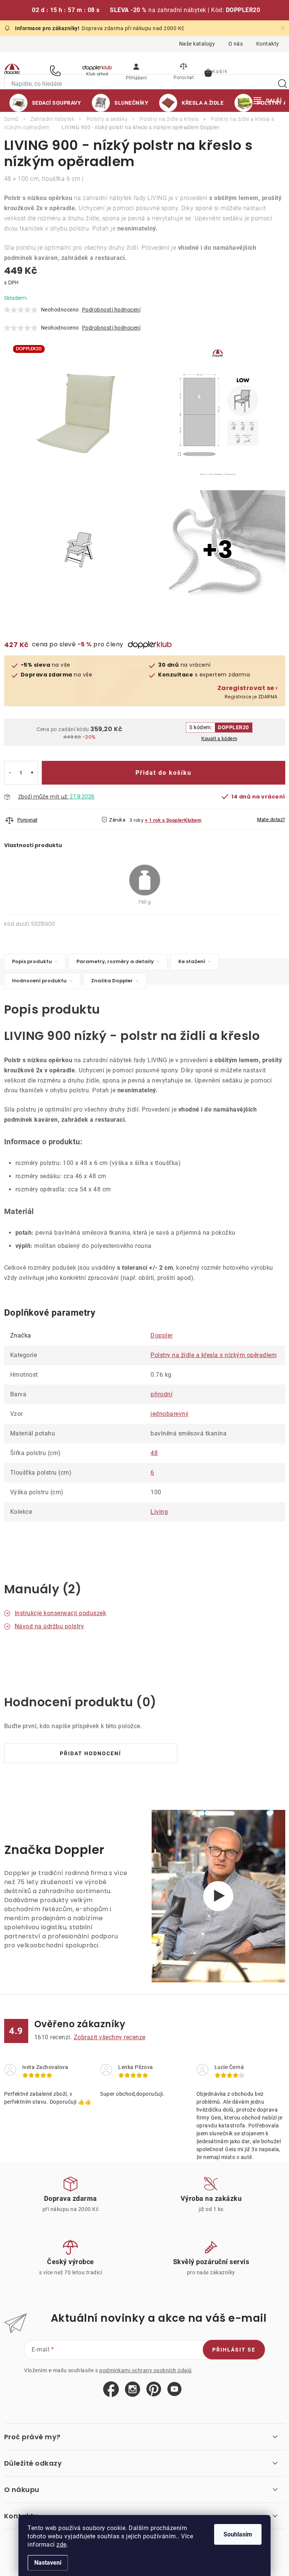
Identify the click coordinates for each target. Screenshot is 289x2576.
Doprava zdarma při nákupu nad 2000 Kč (133, 28)
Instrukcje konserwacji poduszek (61, 1613)
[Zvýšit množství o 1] (32, 773)
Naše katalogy (197, 44)
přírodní (161, 1394)
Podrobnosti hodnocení (111, 310)
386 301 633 (56, 71)
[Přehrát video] (218, 1896)
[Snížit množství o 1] (10, 773)
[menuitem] (45, 103)
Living (159, 1512)
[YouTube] (174, 2389)
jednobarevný (170, 1414)
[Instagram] (133, 2390)
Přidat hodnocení (91, 1753)
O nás (236, 44)
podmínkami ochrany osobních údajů (146, 2370)
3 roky (136, 820)
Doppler (162, 1335)
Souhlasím (238, 2534)
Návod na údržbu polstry (49, 1626)
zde (62, 2545)
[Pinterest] (154, 2389)
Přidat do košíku (164, 773)
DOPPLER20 (233, 727)
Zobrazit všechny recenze (110, 2037)
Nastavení (48, 2563)
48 (154, 1453)
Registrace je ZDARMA (248, 692)
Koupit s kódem (219, 738)
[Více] (268, 101)
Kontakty (268, 44)
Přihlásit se (234, 2350)
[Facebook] (111, 2390)
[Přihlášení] (136, 70)
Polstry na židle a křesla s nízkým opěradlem (214, 1355)
